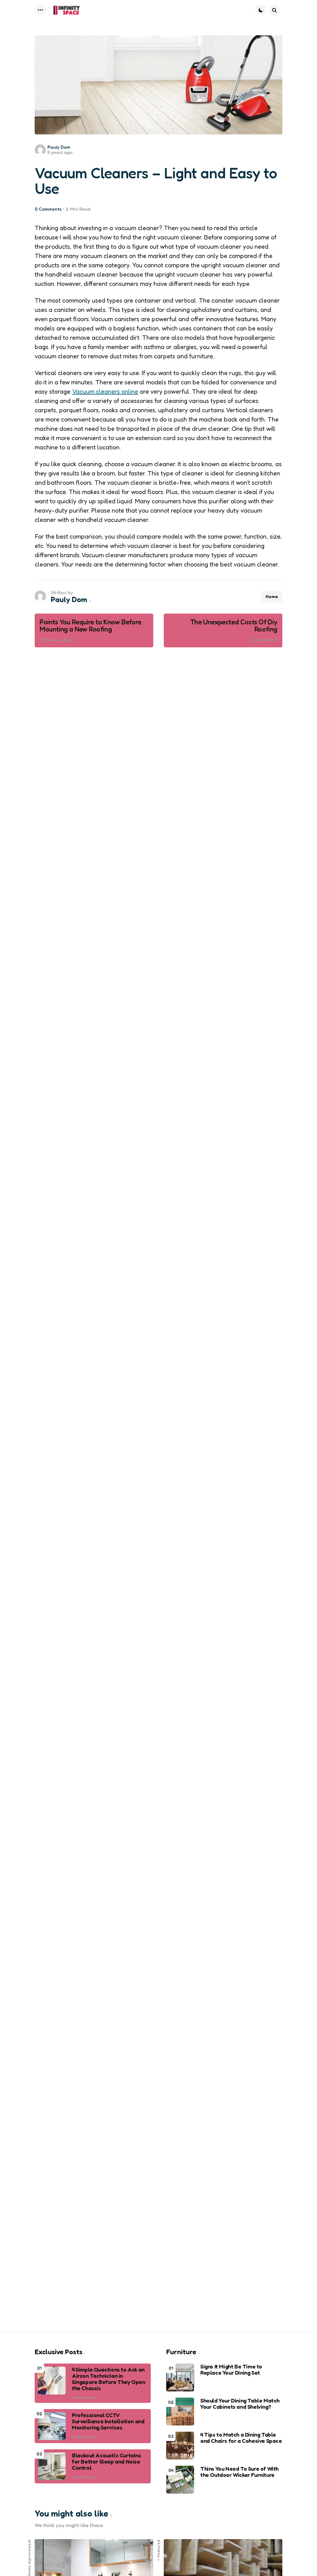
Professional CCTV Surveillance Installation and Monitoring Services (108, 2421)
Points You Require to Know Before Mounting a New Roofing (91, 626)
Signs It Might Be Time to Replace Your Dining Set (231, 2370)
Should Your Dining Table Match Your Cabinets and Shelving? (240, 2404)
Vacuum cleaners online (105, 391)
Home (272, 596)
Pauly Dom (59, 147)
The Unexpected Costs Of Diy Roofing (234, 626)
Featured (158, 2549)
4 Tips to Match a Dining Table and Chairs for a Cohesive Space (241, 2438)
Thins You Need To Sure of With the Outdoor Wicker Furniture (239, 2472)
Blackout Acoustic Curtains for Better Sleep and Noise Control (106, 2462)
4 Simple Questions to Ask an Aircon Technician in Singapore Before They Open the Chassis (109, 2379)
